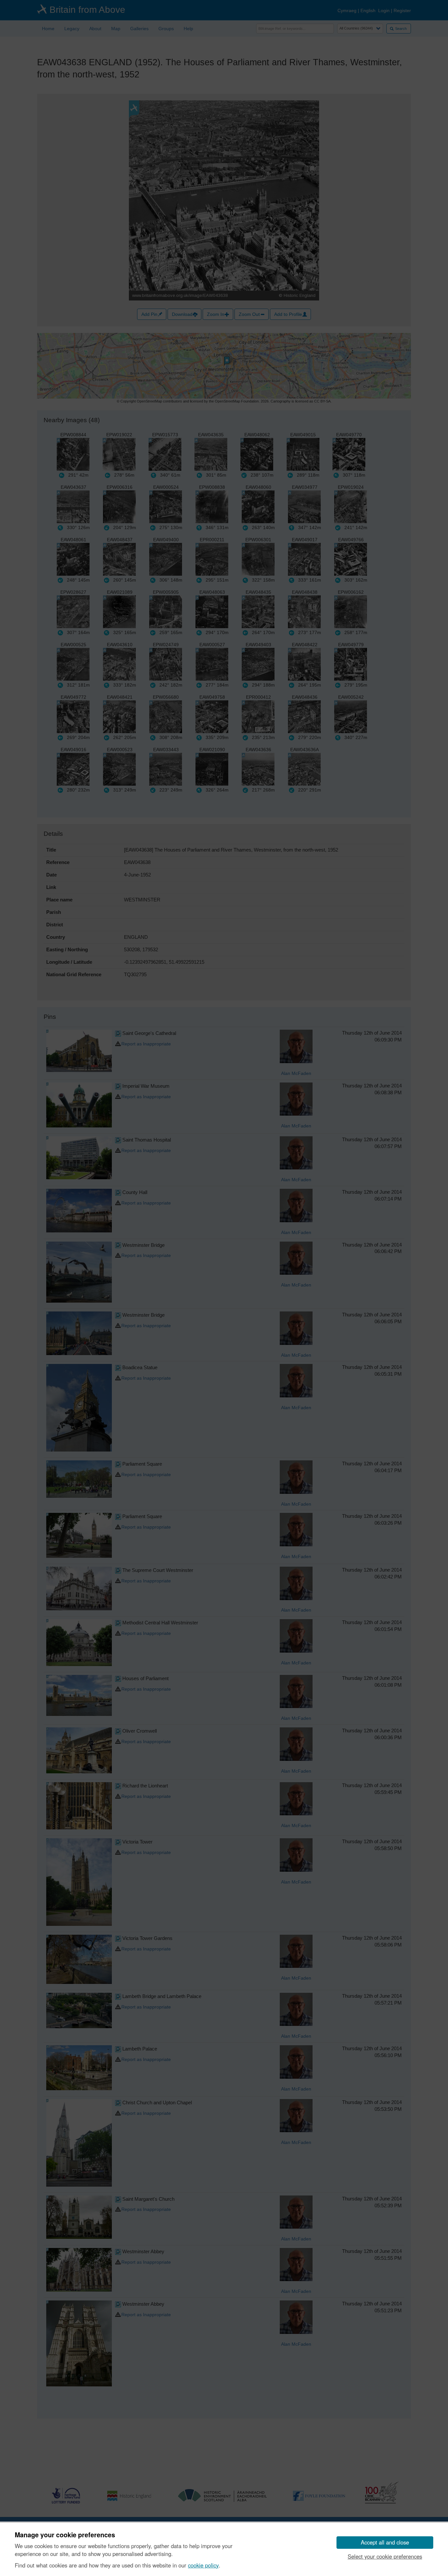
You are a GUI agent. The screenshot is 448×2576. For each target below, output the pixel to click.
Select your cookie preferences (385, 2556)
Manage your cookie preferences (65, 2535)
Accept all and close (385, 2542)
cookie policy (203, 2565)
